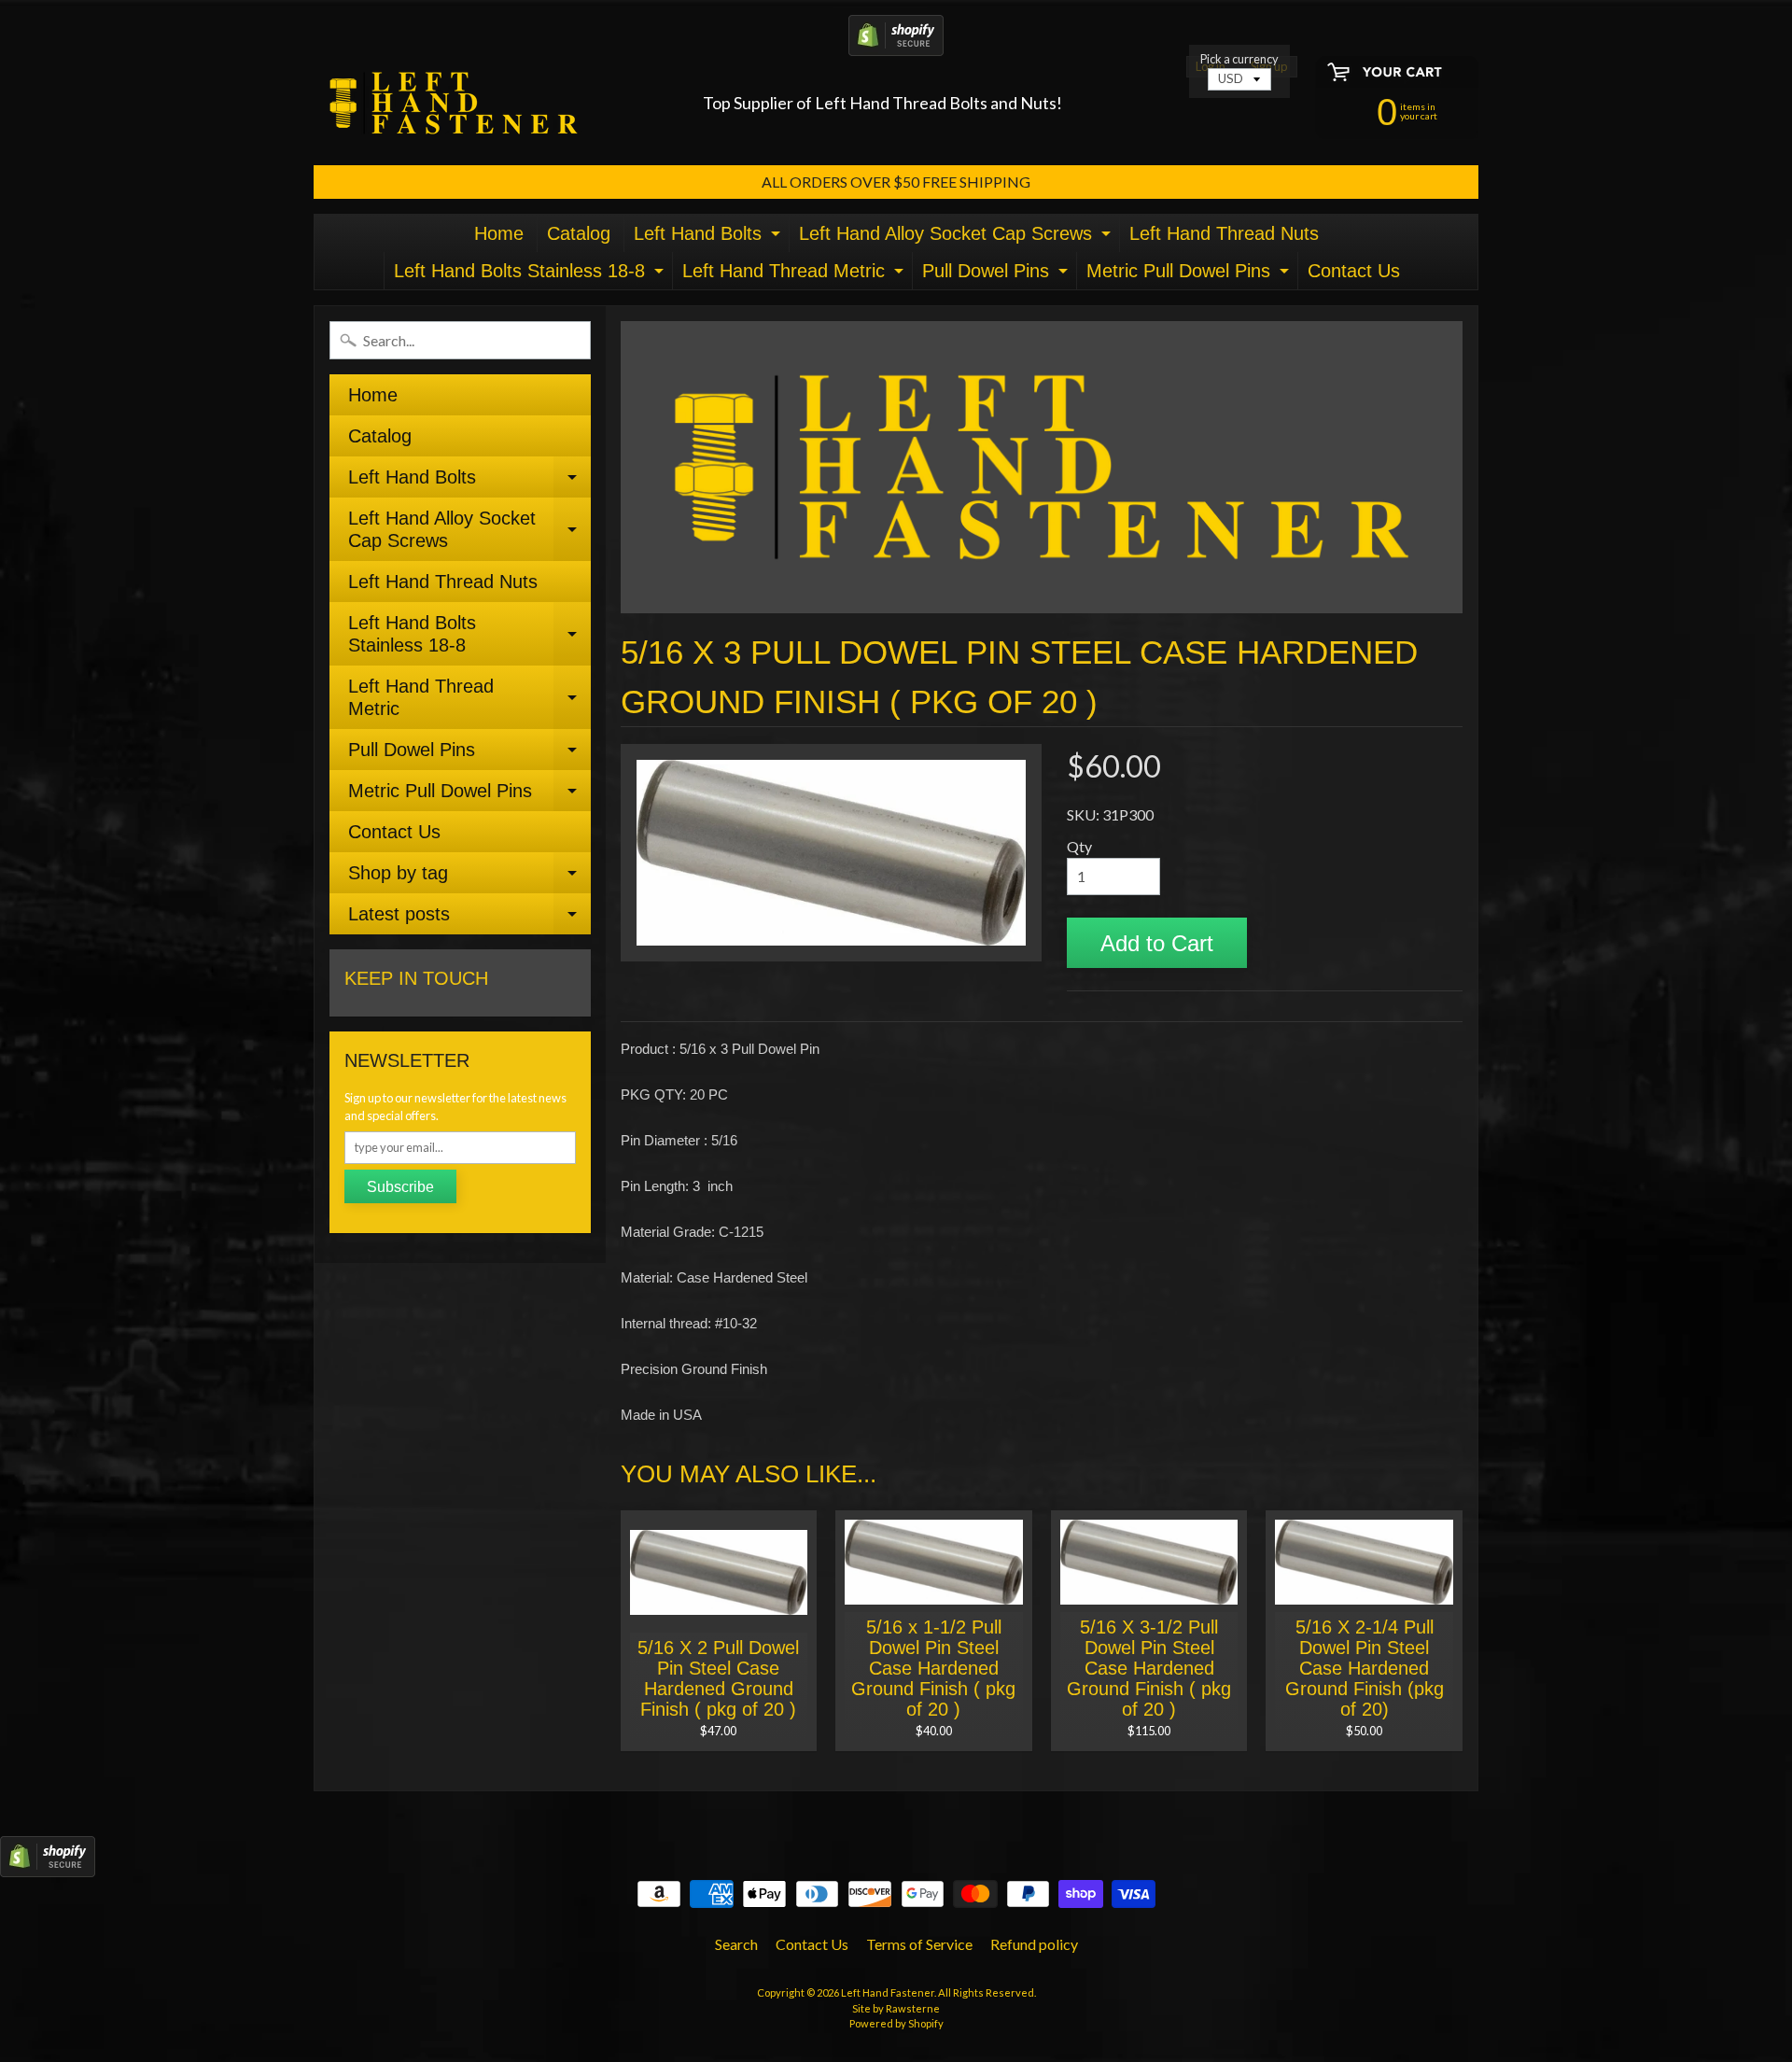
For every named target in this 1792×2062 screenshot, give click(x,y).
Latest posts (469, 919)
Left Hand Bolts (709, 238)
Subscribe (400, 1187)
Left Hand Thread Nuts (1224, 233)
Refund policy (1034, 1944)
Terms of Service (919, 1944)
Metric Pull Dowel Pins (1190, 275)
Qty (1079, 846)
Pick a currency (1239, 59)
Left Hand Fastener (888, 1992)
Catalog (579, 233)
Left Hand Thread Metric (795, 275)
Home (499, 233)
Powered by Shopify (896, 2023)
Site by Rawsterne (896, 2008)
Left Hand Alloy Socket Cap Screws (957, 238)
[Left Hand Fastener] (454, 103)
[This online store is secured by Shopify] (896, 44)
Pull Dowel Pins (997, 275)
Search (736, 1944)
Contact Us (1354, 271)
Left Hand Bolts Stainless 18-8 (531, 275)
